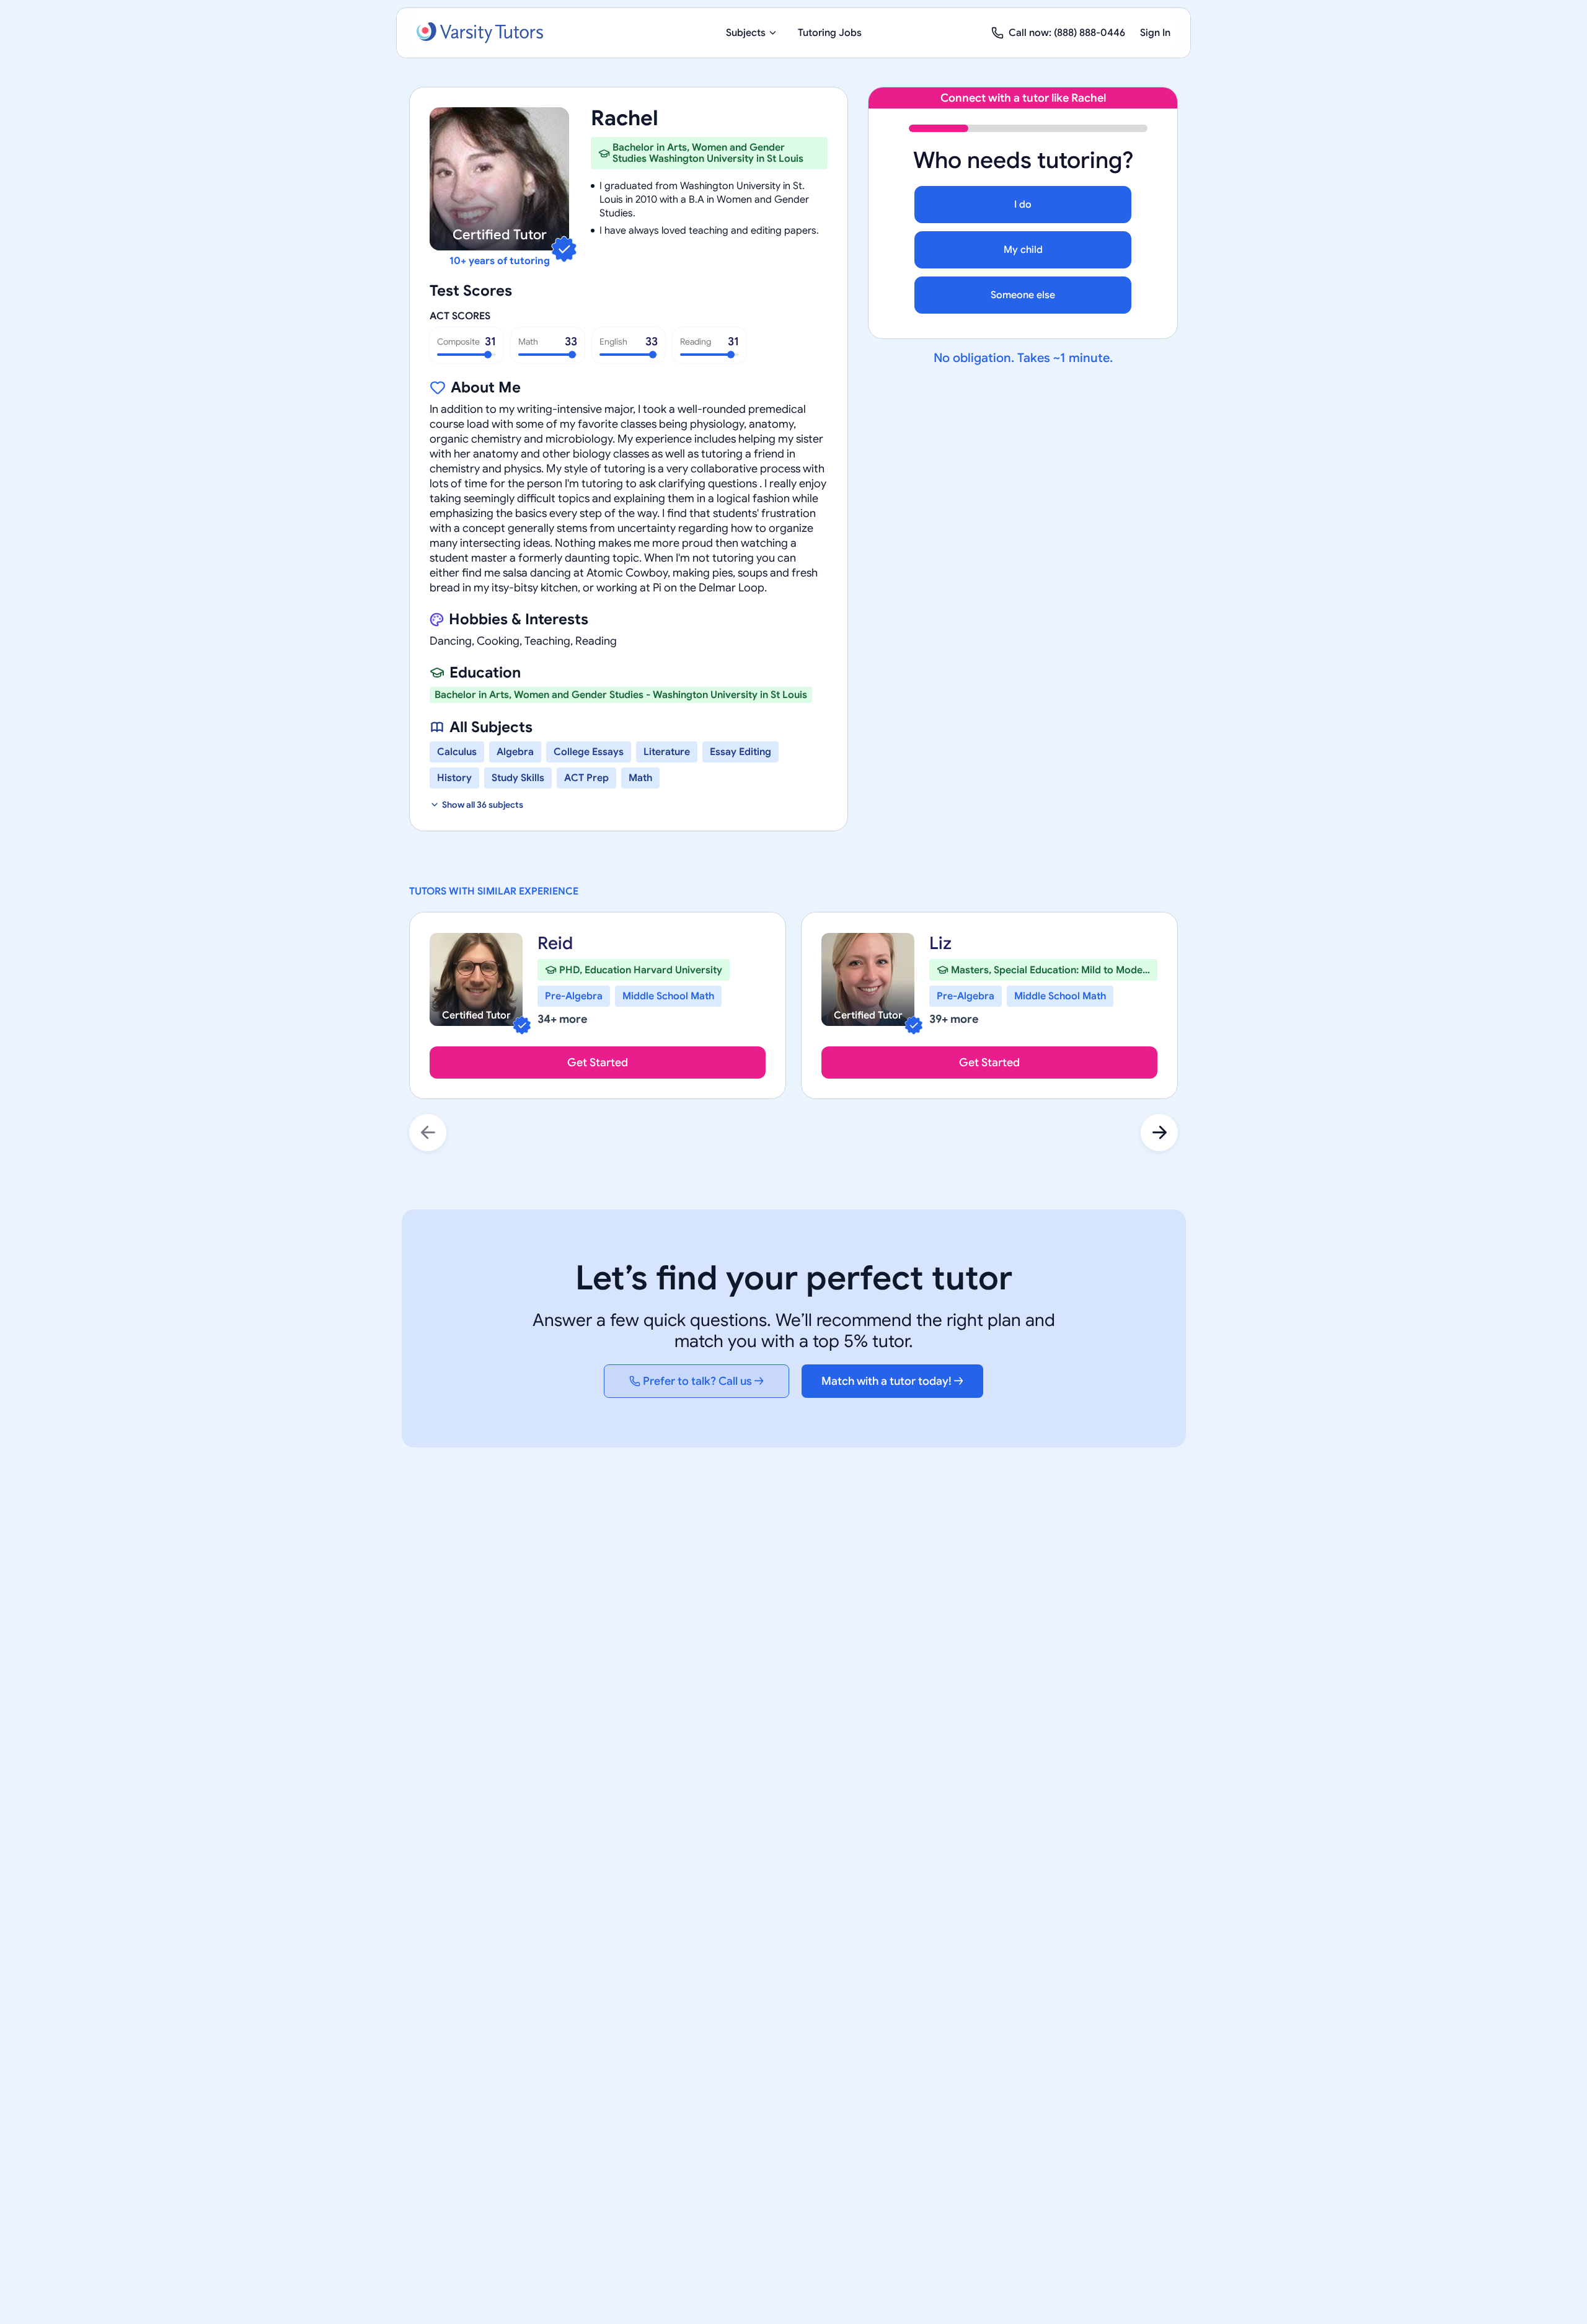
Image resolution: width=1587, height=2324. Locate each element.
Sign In (1155, 33)
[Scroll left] (428, 1133)
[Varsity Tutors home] (480, 33)
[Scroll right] (1159, 1133)
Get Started (598, 1063)
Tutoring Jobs (830, 33)
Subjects (746, 33)
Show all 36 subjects (483, 805)
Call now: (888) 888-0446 (1067, 33)
